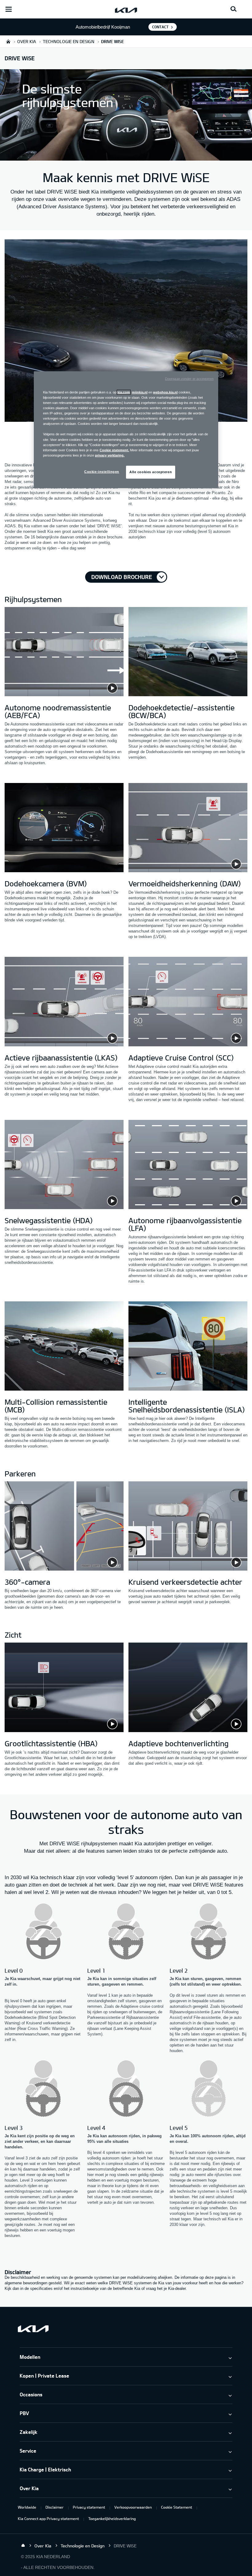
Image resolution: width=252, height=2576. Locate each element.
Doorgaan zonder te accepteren (189, 379)
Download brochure (122, 577)
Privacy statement (89, 2507)
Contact (160, 27)
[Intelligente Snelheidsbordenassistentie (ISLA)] (188, 1347)
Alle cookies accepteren (151, 472)
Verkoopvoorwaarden (133, 2507)
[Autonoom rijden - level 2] (209, 1932)
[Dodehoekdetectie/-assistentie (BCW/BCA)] (188, 653)
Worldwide (27, 2507)
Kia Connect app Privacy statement (48, 2518)
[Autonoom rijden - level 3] (43, 2089)
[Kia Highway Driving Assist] (64, 1347)
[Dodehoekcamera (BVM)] (64, 829)
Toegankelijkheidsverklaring (112, 2518)
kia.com (124, 392)
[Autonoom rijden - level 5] (209, 2089)
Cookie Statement (177, 2507)
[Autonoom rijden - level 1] (126, 1932)
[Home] (23, 2546)
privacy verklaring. (110, 455)
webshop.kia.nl (165, 392)
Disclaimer (55, 2507)
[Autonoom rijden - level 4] (126, 2089)
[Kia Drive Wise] (126, 331)
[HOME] (8, 41)
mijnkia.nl (140, 392)
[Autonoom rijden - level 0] (43, 1932)
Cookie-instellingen (102, 471)
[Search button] (234, 9)
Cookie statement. (114, 450)
